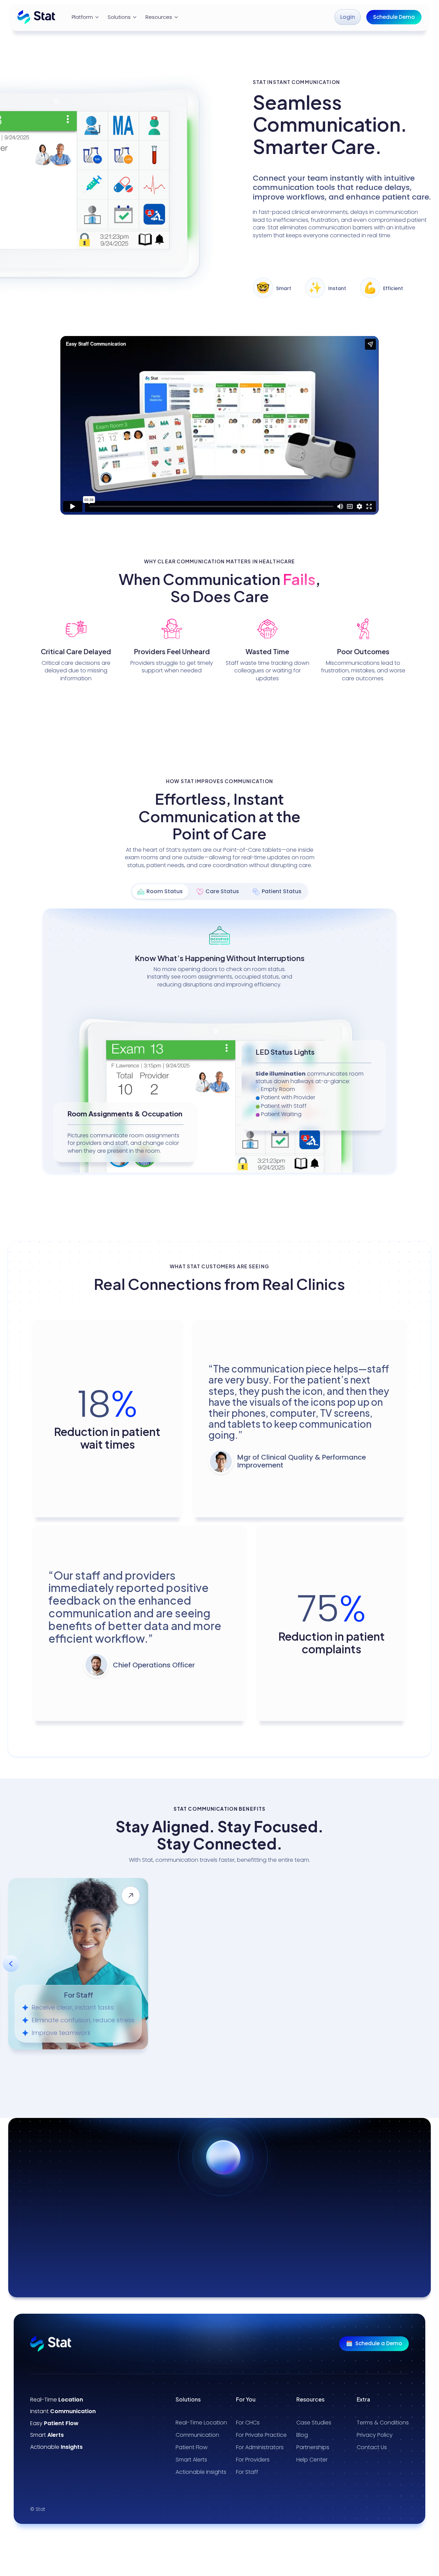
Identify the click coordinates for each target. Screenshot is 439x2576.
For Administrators (260, 2447)
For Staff (247, 2472)
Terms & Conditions (383, 2423)
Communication (197, 2435)
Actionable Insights (201, 2472)
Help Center (312, 2460)
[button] (86, 17)
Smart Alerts (191, 2460)
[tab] (160, 891)
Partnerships (313, 2447)
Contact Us (372, 2447)
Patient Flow (192, 2447)
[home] (36, 17)
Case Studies (314, 2423)
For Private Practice (261, 2435)
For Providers (253, 2460)
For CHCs (248, 2423)
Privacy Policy (375, 2435)
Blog (302, 2435)
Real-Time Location (201, 2423)
